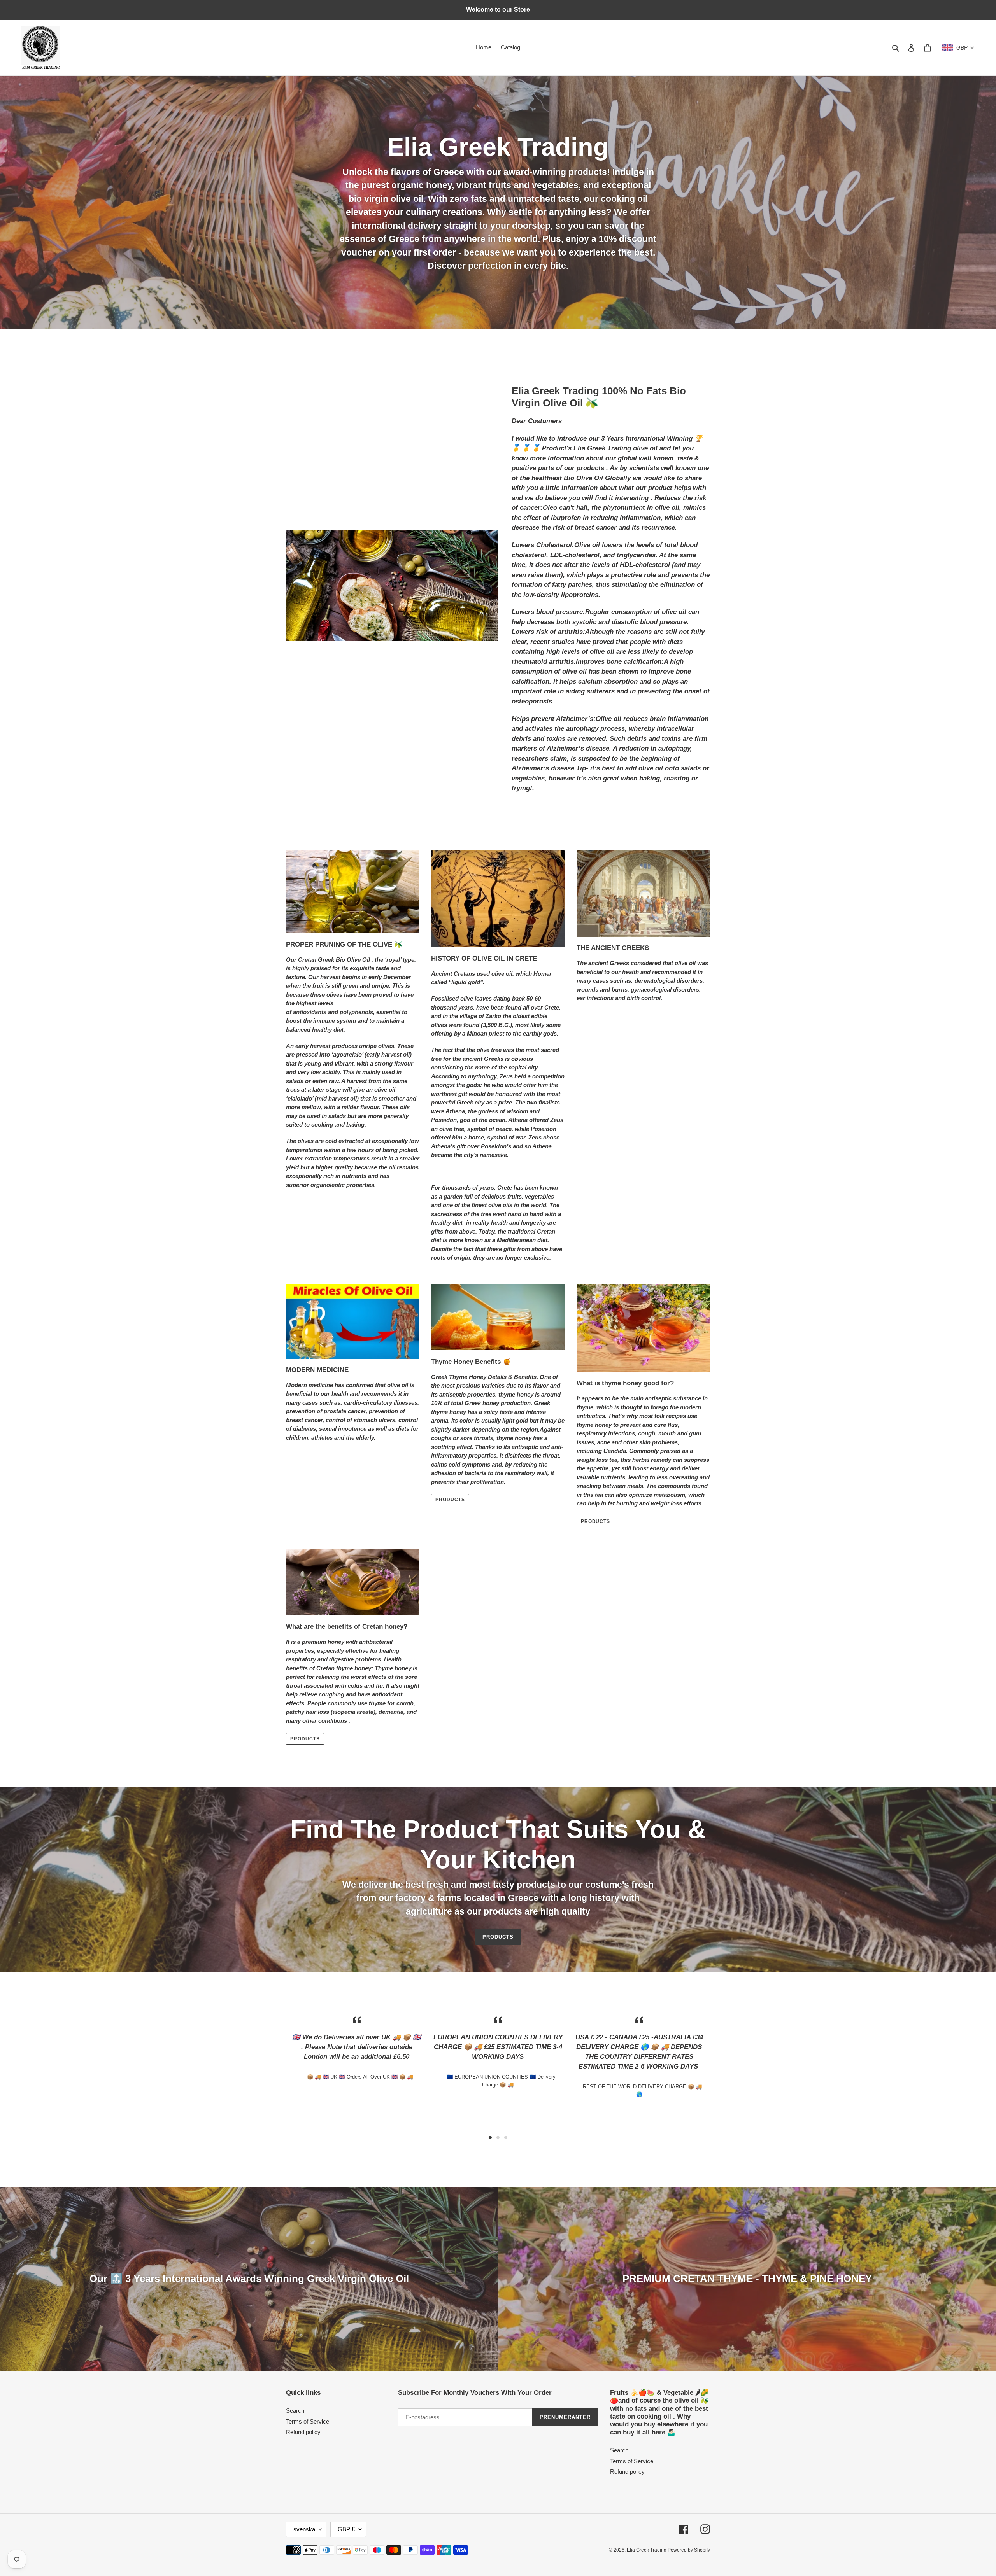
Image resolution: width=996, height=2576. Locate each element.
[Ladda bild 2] (498, 2137)
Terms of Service (308, 2421)
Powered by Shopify (689, 2550)
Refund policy (303, 2432)
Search (295, 2411)
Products (450, 1500)
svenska (304, 2529)
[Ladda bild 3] (506, 2137)
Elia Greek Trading (647, 2550)
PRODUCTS (596, 1521)
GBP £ (346, 2529)
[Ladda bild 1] (490, 2137)
